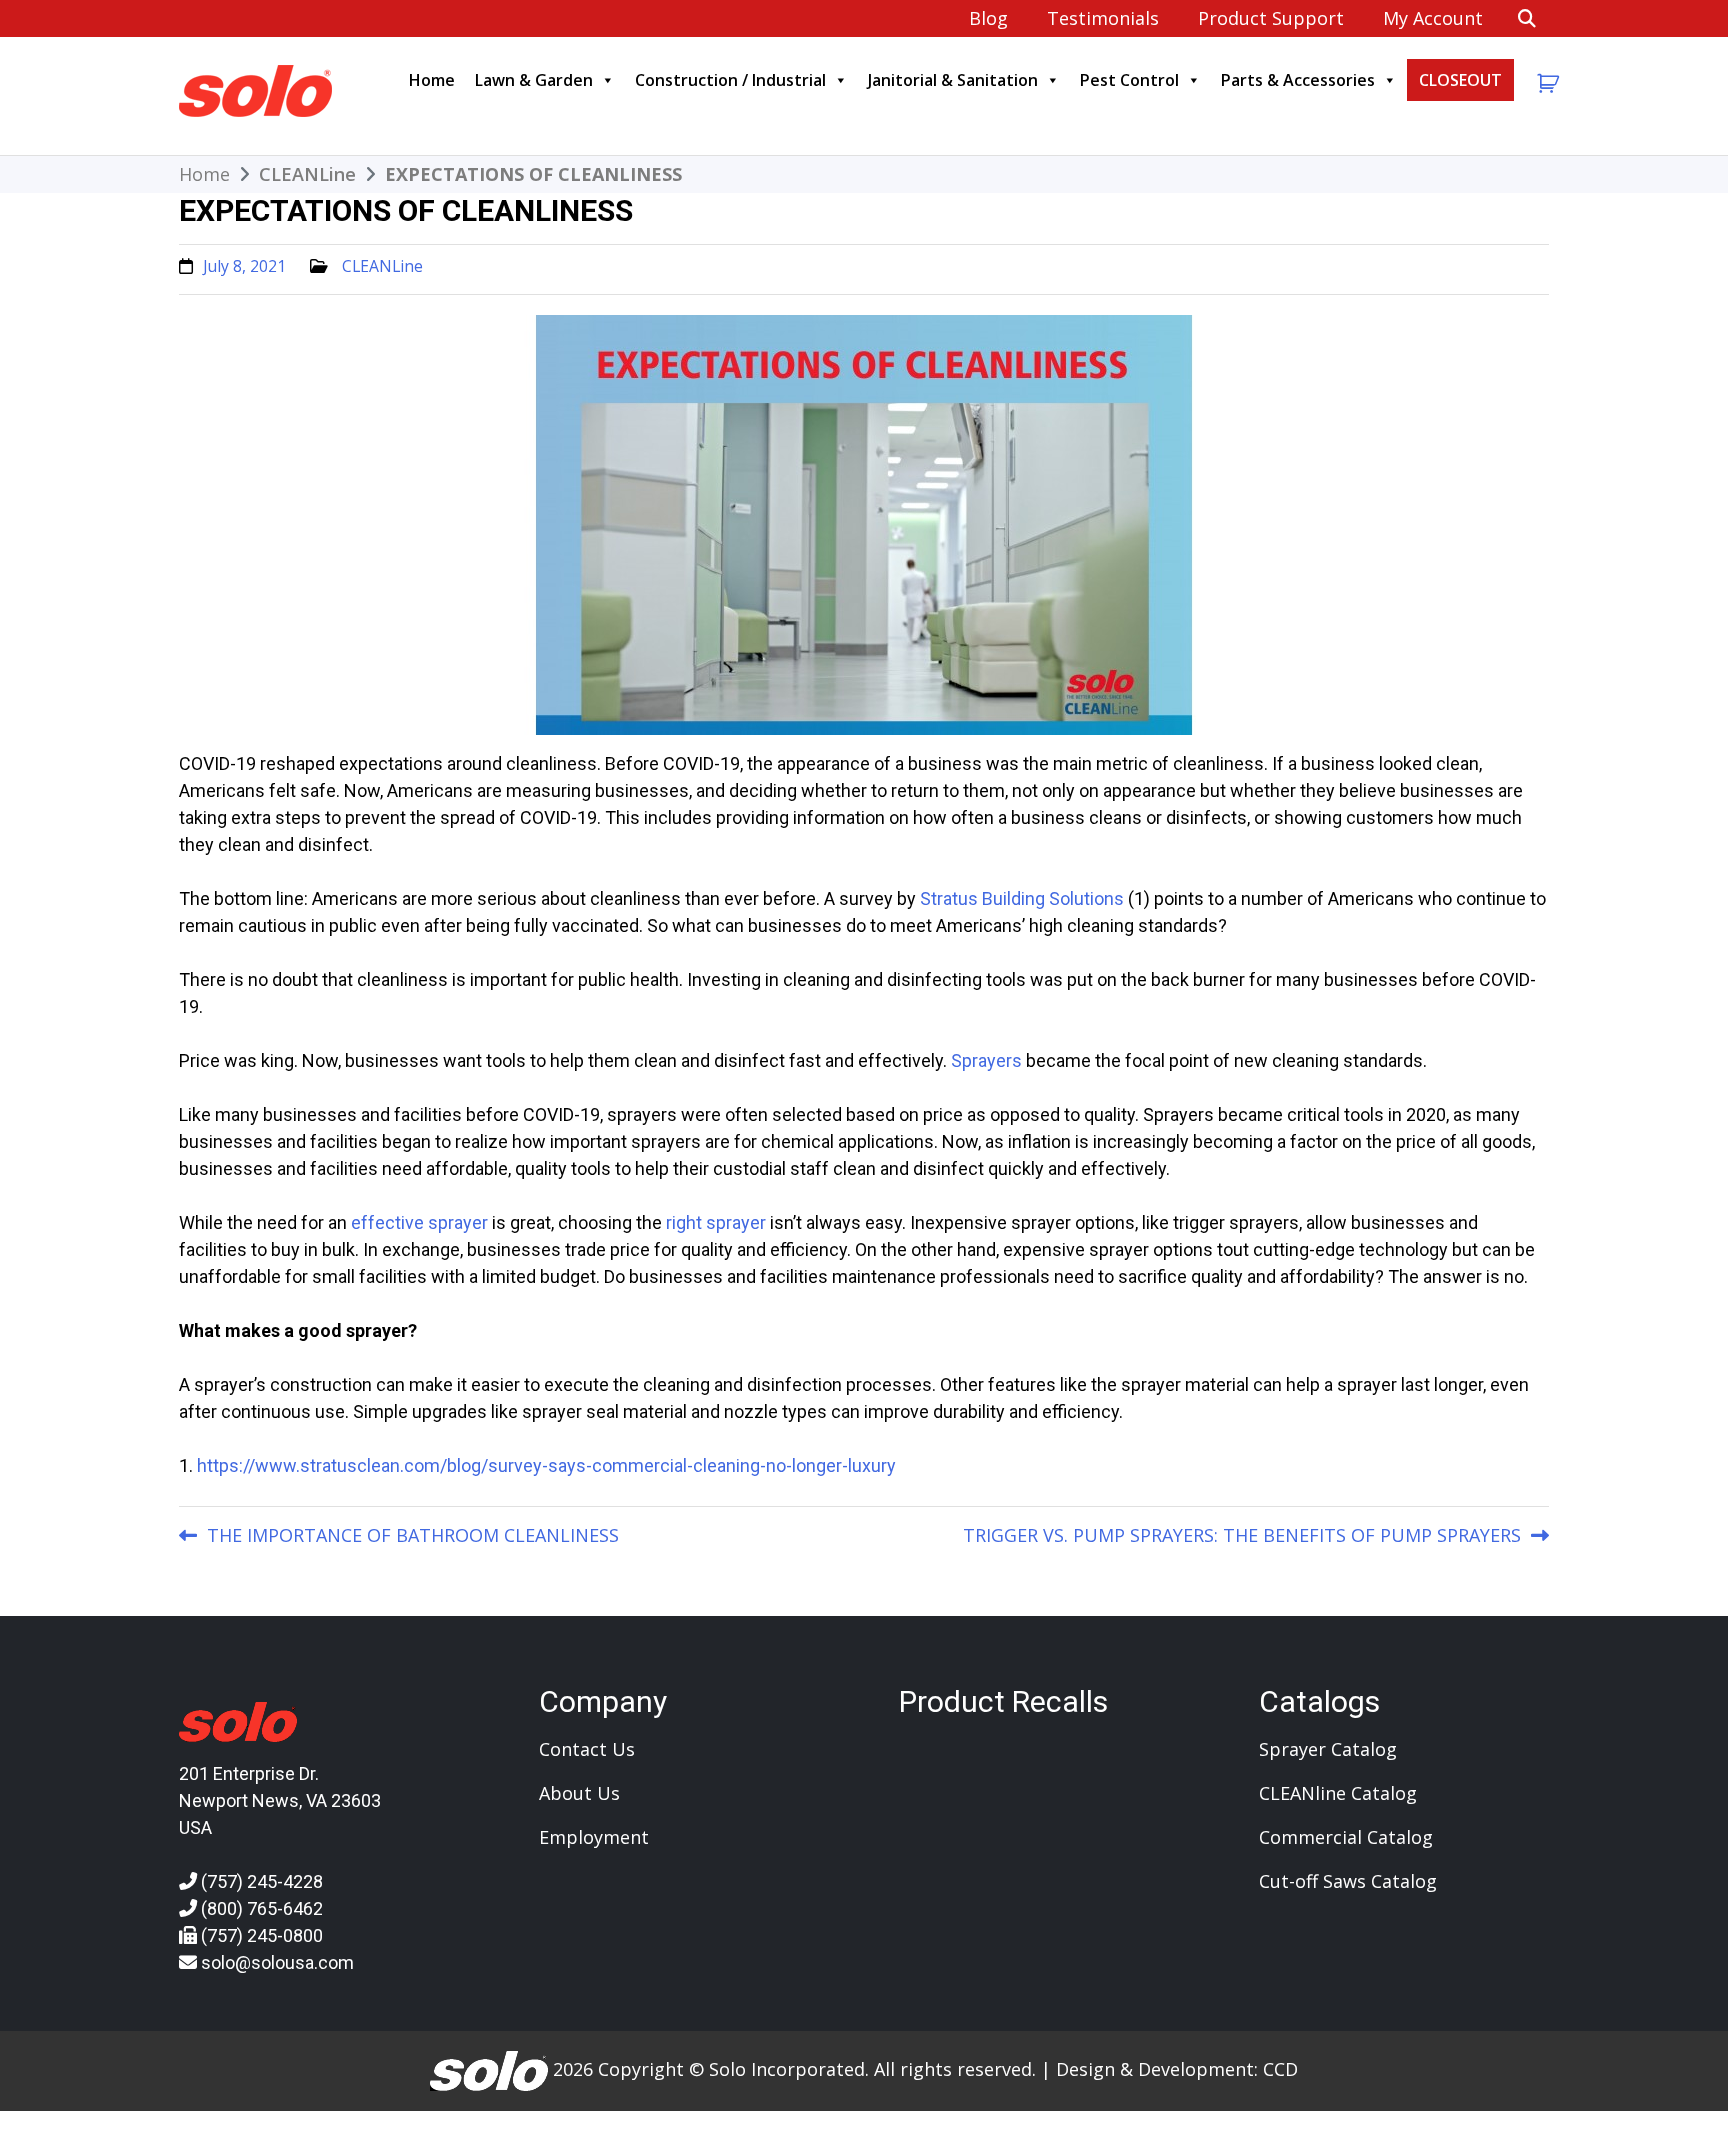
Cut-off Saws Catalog (1348, 1881)
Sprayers (986, 1060)
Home (432, 80)
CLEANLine (382, 266)
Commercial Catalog (1346, 1837)
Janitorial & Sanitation (953, 80)
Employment (594, 1837)
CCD (1280, 2068)
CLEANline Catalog (1338, 1793)
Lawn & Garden (534, 80)
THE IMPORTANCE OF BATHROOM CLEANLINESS (413, 1535)
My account (1433, 18)
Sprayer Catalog (1328, 1749)
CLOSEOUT (1460, 80)
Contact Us (587, 1749)
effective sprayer (419, 1222)
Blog (988, 18)
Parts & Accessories (1298, 80)
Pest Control (1129, 80)
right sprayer (716, 1222)
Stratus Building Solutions (1022, 898)
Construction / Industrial (730, 80)
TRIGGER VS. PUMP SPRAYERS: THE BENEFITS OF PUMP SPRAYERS (1242, 1535)
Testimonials (1103, 18)
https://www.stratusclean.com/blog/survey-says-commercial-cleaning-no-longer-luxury (546, 1465)
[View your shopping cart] (1545, 83)
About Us (579, 1793)
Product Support (1271, 18)
